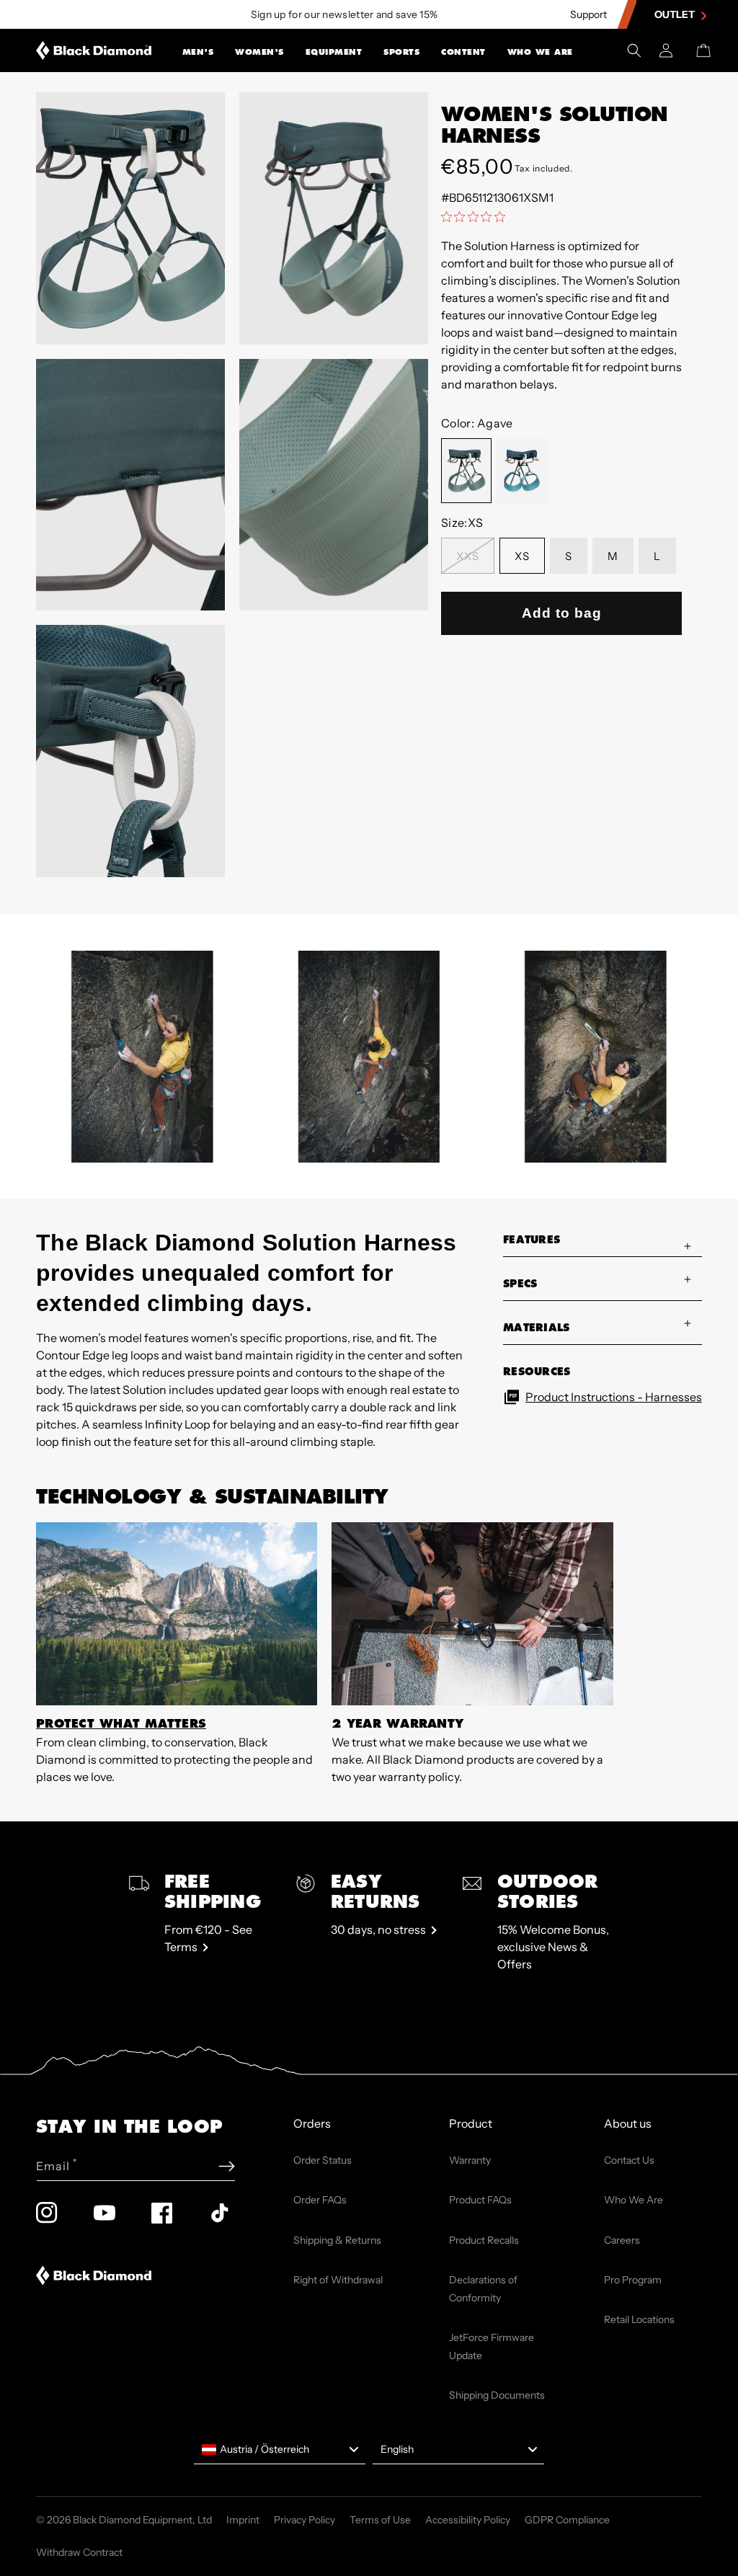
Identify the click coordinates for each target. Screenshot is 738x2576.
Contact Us (629, 2160)
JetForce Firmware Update (492, 2346)
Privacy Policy (304, 2520)
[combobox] (280, 2450)
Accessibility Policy (468, 2520)
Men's (198, 52)
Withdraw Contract (79, 2552)
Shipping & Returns (337, 2240)
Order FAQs (320, 2200)
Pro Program (633, 2280)
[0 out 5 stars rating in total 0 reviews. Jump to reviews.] (477, 216)
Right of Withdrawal (338, 2280)
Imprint (243, 2520)
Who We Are (540, 52)
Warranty (470, 2160)
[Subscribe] (227, 2166)
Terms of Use (380, 2520)
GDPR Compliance (567, 2520)
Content (463, 52)
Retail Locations (639, 2319)
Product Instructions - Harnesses (614, 1397)
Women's (259, 52)
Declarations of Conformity (483, 2289)
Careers (622, 2240)
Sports (401, 52)
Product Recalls (484, 2240)
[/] (94, 50)
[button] (198, 50)
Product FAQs (480, 2200)
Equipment (334, 52)
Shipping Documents (497, 2395)
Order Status (323, 2160)
